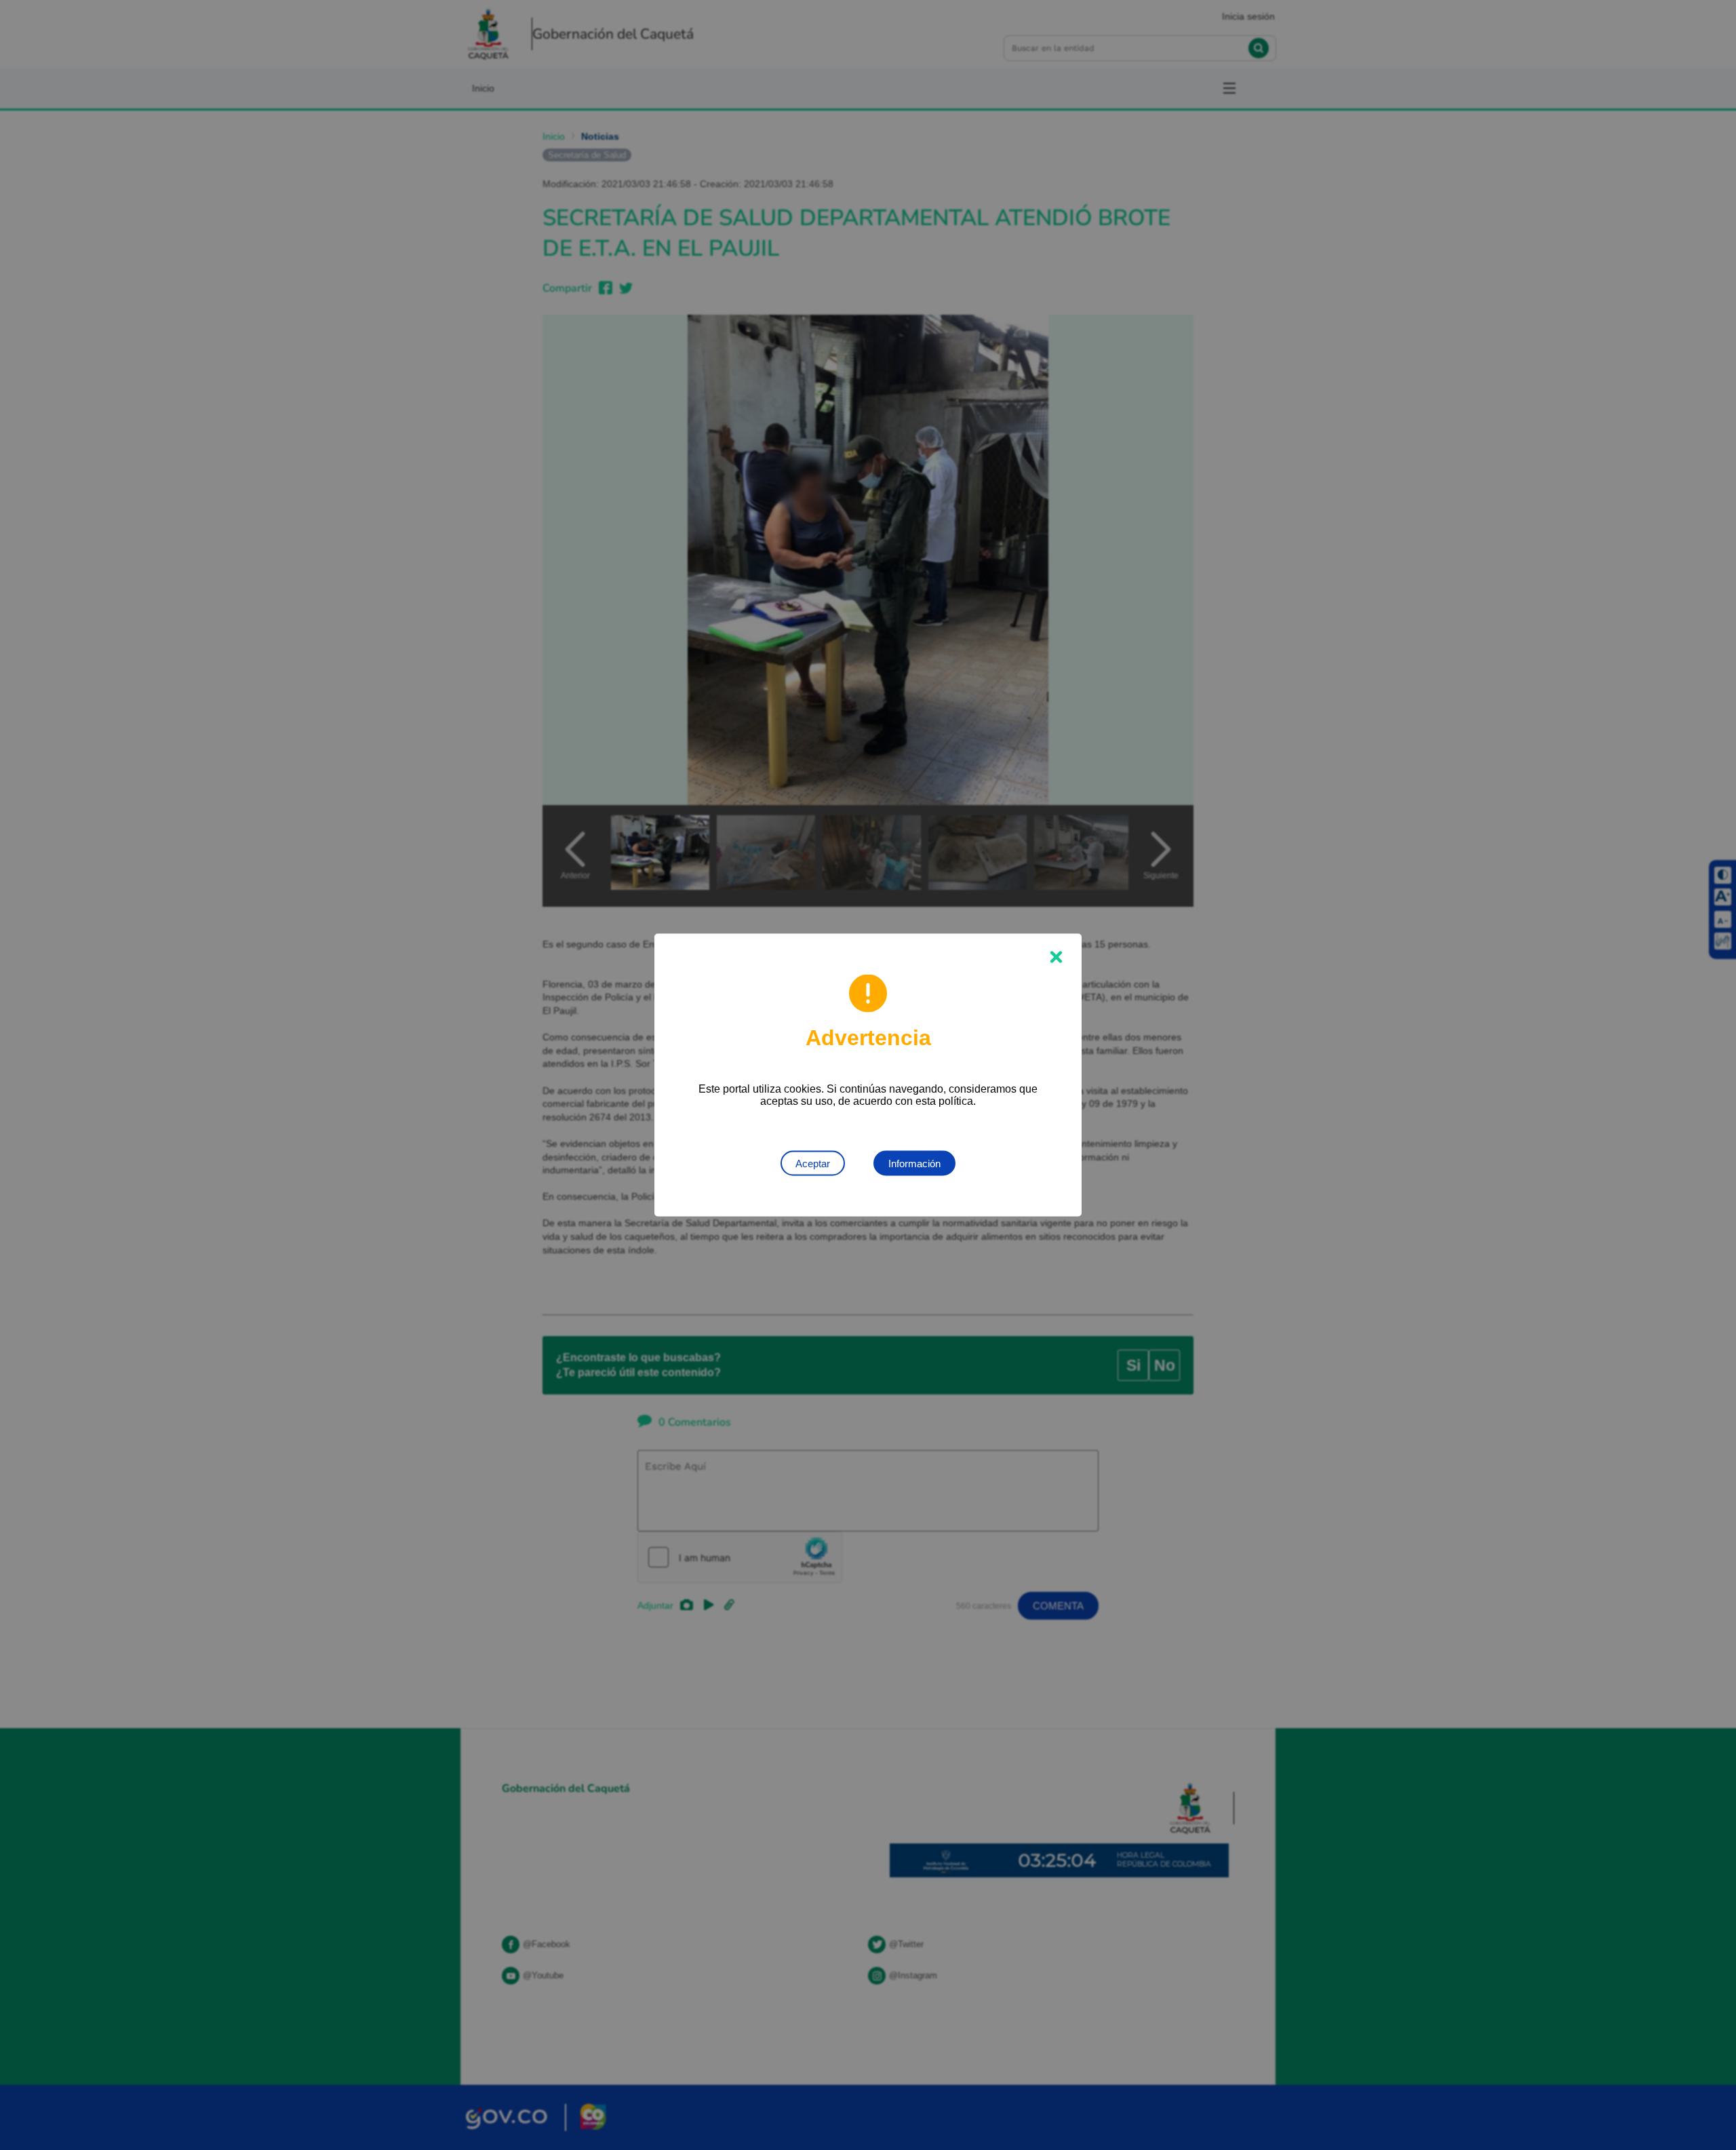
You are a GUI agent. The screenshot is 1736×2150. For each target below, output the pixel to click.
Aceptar (813, 1164)
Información (914, 1164)
